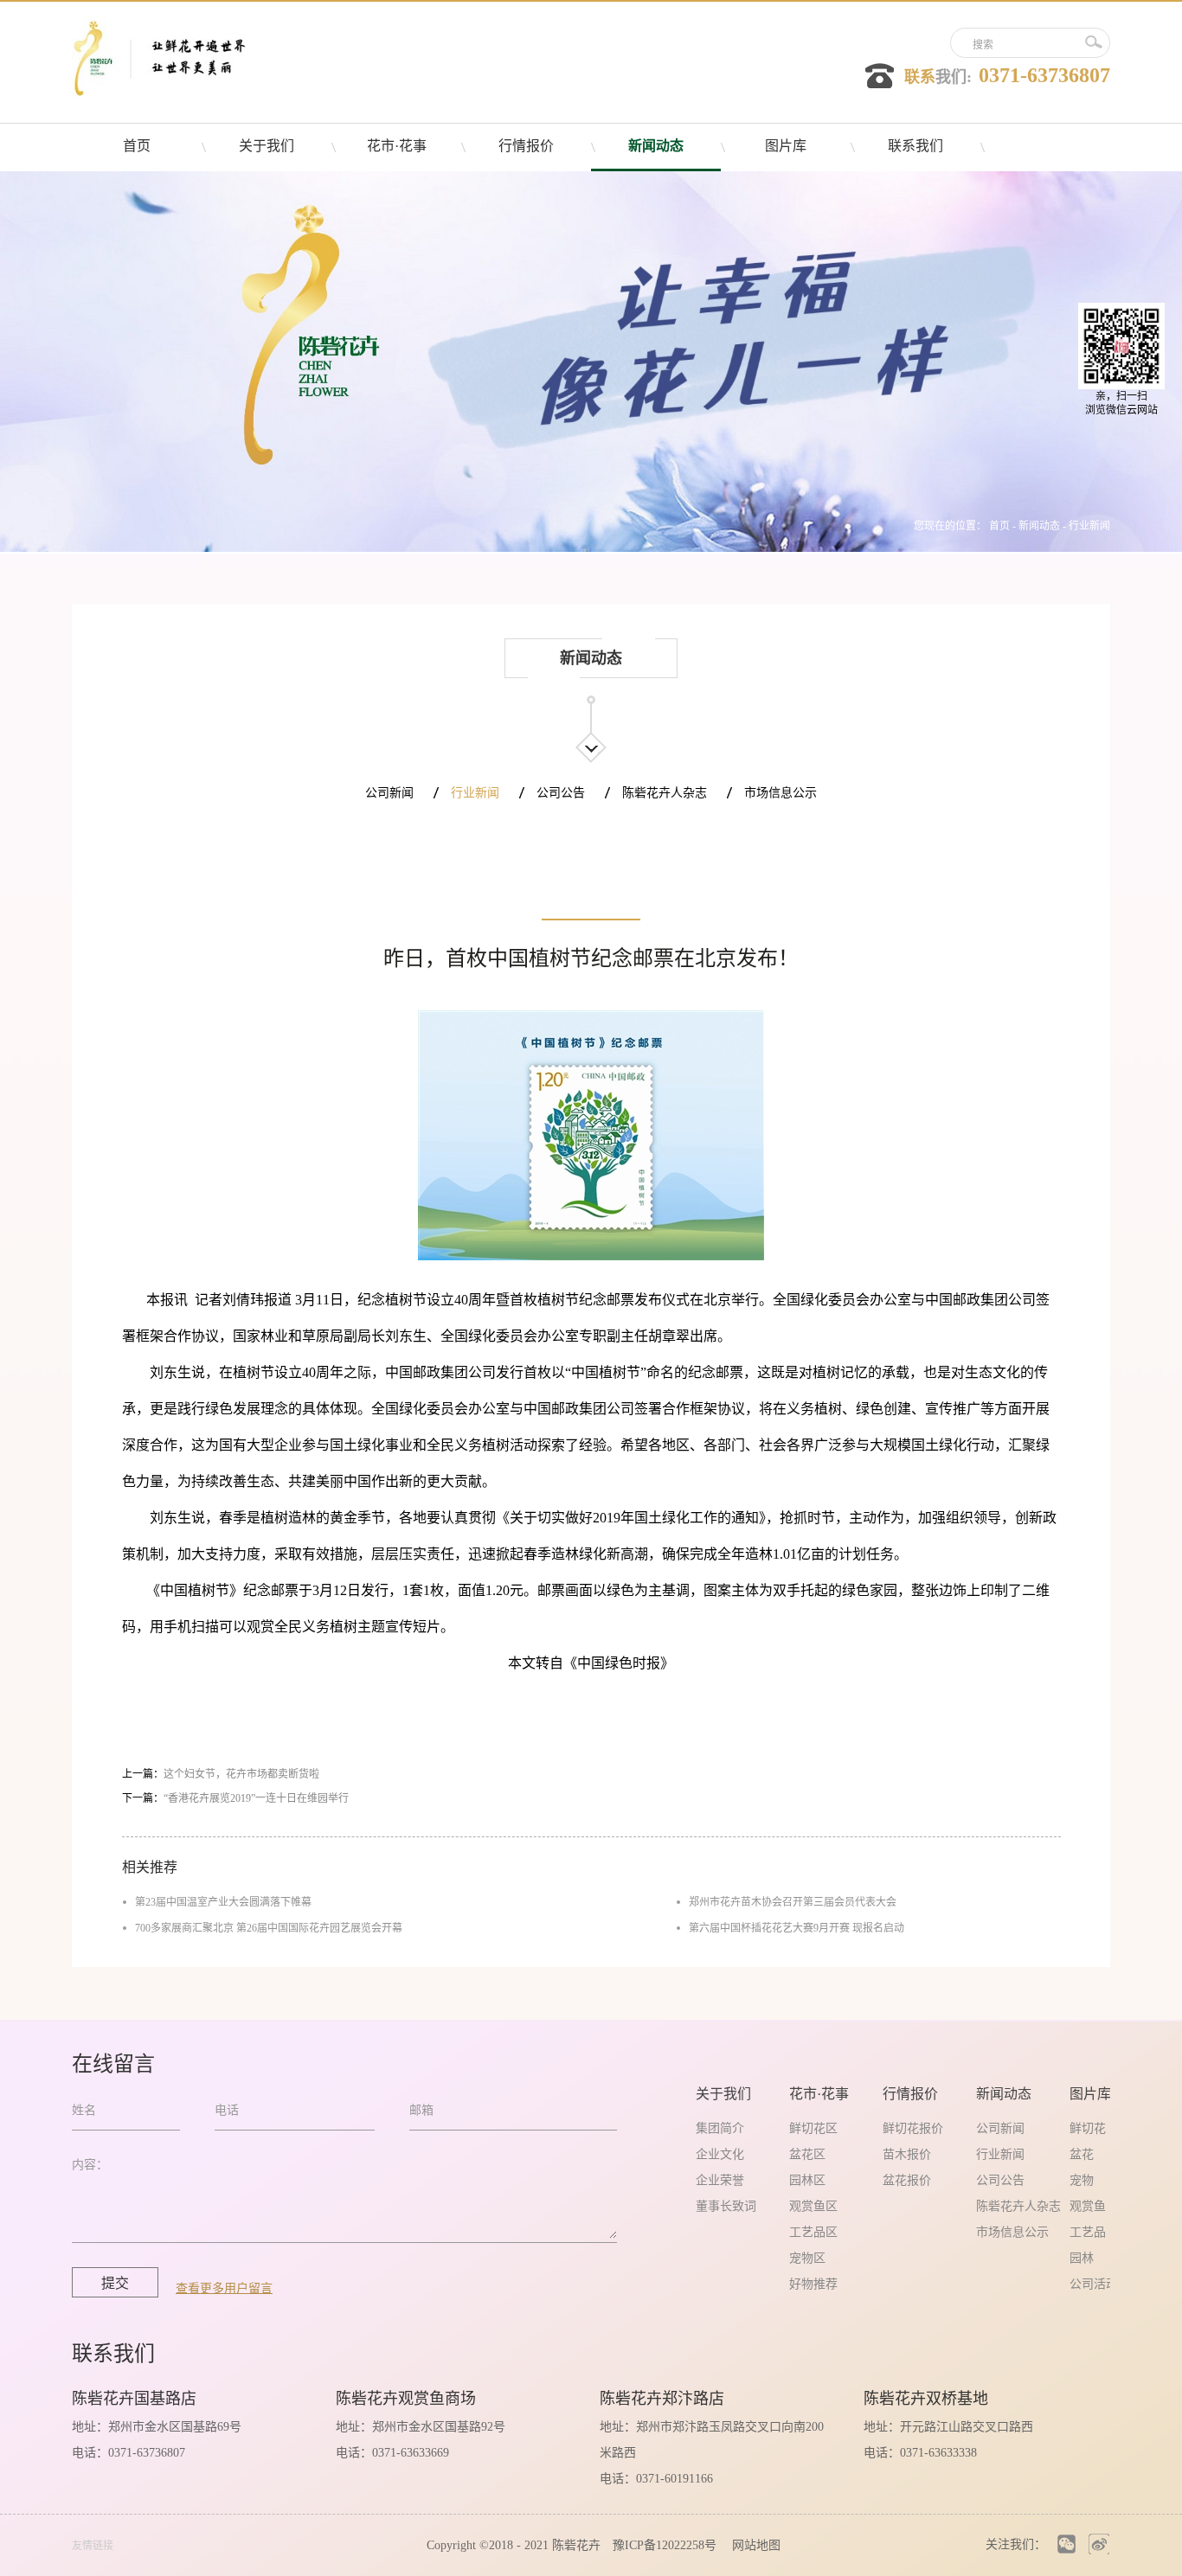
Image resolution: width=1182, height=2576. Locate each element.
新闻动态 (1039, 526)
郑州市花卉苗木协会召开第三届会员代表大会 (793, 1902)
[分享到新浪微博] (1098, 2544)
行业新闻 (1089, 526)
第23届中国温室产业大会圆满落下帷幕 (223, 1902)
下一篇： (235, 1798)
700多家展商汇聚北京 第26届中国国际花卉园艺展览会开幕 (269, 1928)
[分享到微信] (1066, 2544)
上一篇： (221, 1774)
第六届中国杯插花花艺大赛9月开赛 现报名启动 (797, 1928)
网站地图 (753, 2545)
